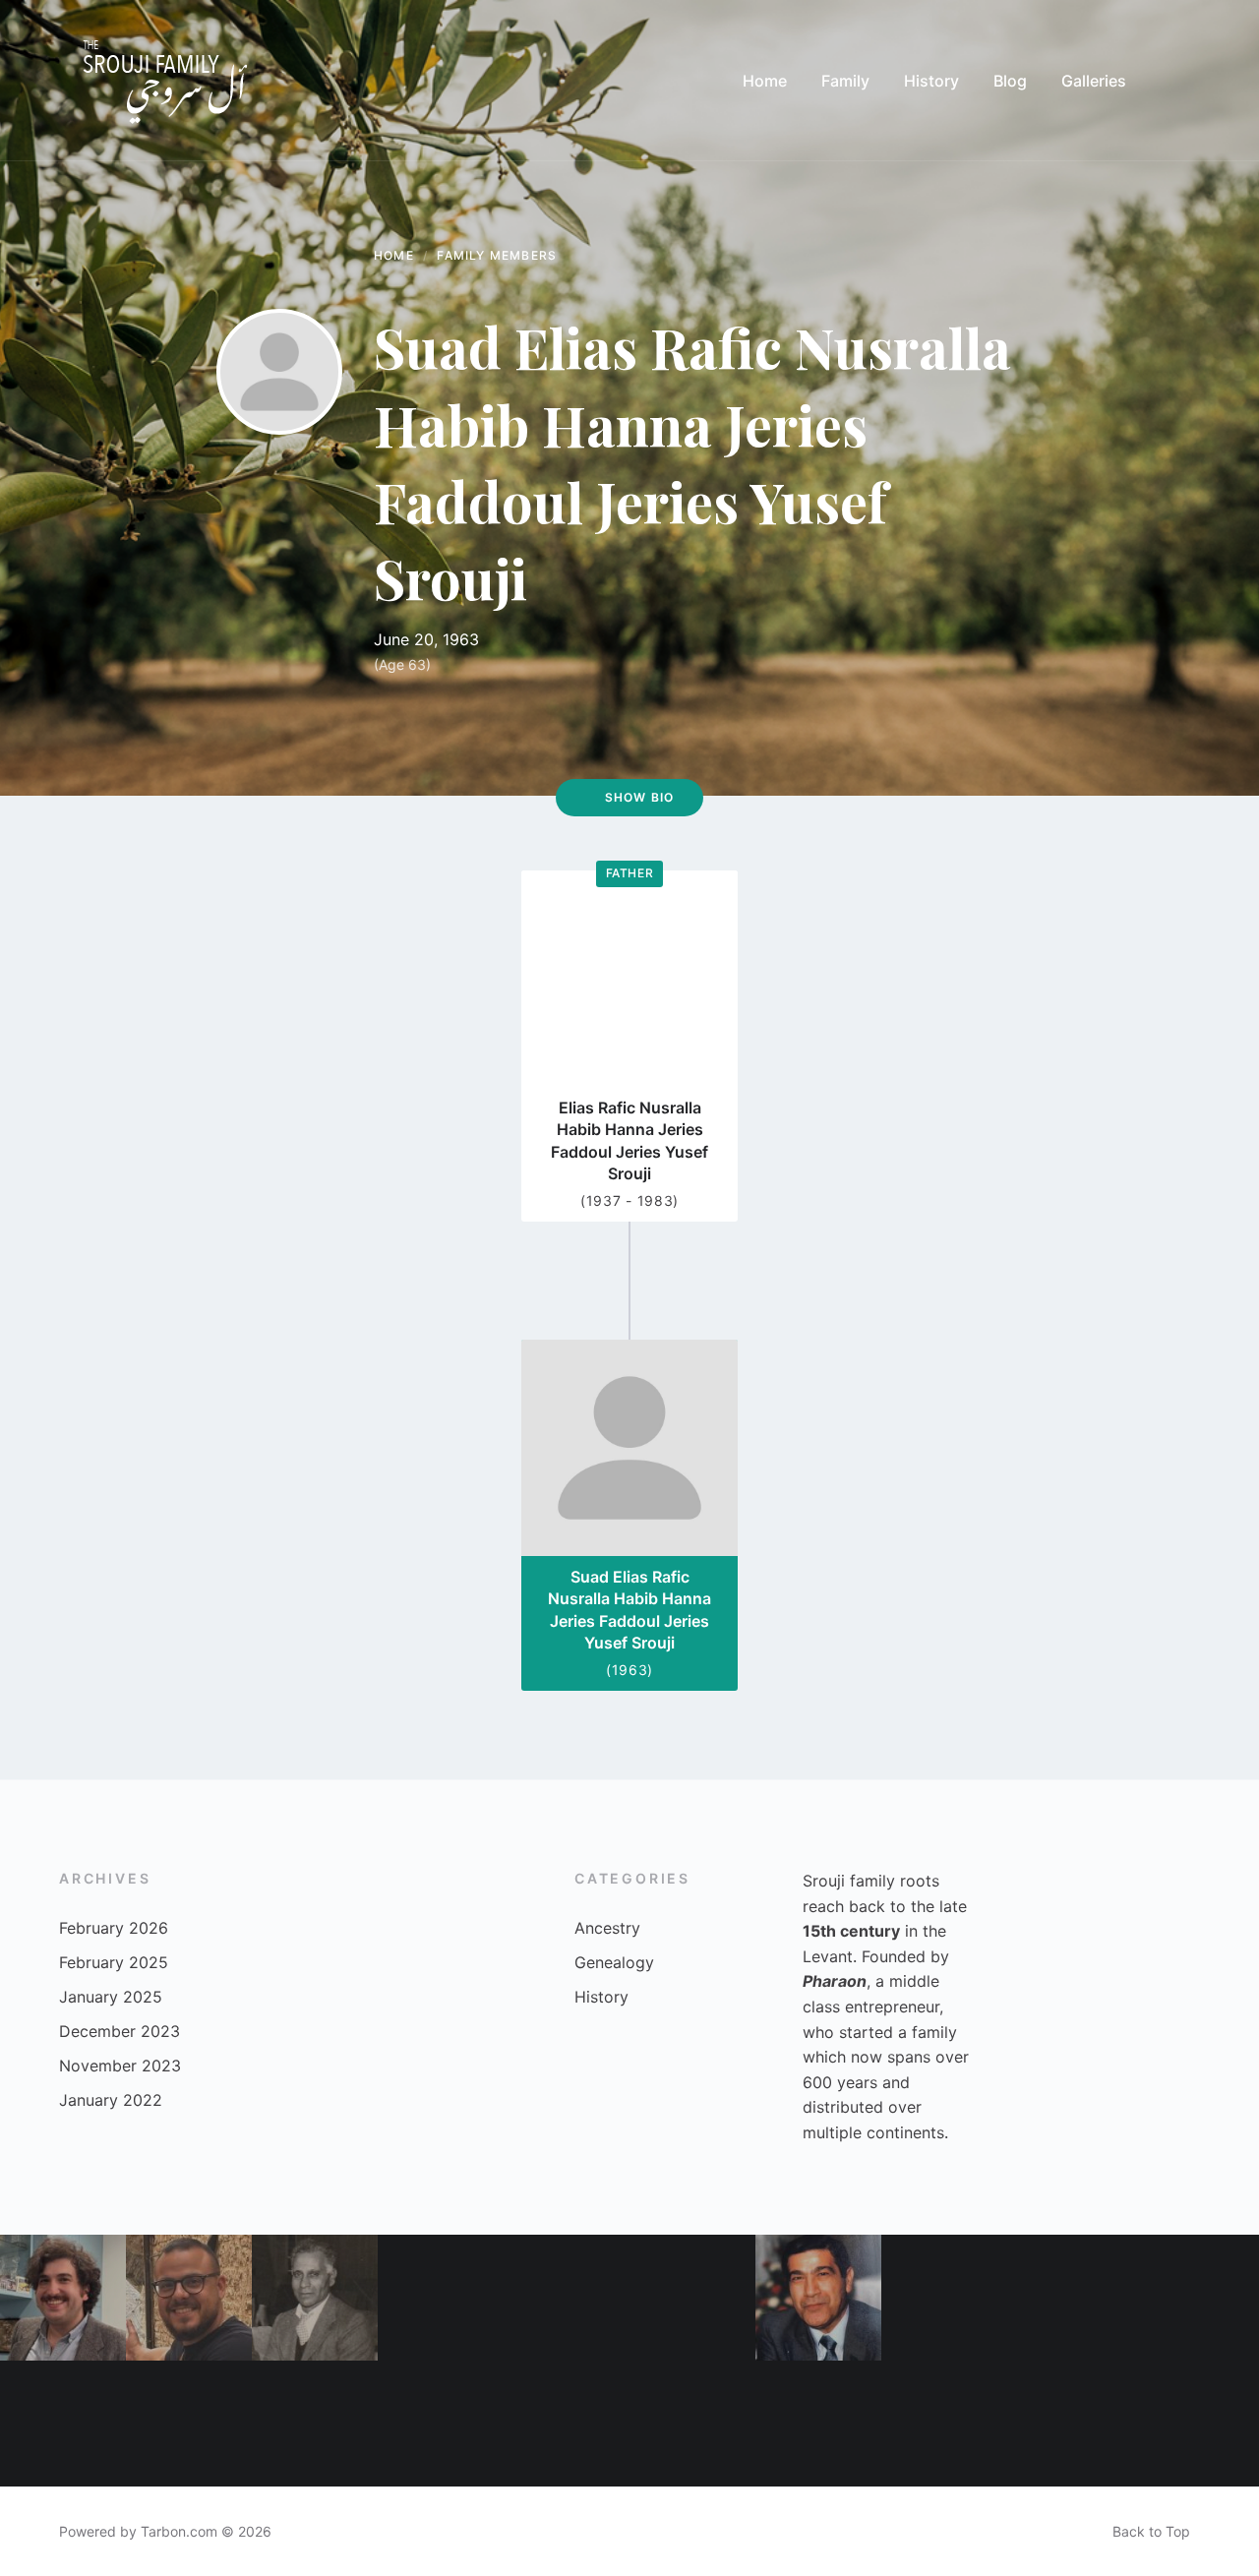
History (601, 1997)
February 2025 (114, 1962)
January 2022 (111, 2100)
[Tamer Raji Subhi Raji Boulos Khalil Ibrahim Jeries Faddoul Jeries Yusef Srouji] (189, 2298)
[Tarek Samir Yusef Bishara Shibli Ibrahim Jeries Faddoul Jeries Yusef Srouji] (315, 2424)
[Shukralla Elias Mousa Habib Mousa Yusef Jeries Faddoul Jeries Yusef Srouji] (441, 2298)
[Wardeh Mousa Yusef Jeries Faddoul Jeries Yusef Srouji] (818, 2424)
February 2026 (114, 1928)
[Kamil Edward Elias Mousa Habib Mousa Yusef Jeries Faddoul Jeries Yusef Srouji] (441, 2424)
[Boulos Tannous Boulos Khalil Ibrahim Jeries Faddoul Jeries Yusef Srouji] (63, 2424)
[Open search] (1180, 81)
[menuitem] (765, 81)
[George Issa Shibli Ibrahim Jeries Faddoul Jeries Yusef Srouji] (1070, 2424)
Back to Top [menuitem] (1151, 2531)
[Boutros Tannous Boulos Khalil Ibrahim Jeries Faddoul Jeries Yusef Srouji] (1070, 2298)
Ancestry (607, 1928)
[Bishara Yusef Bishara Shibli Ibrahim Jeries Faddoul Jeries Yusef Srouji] (818, 2298)
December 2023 (120, 2031)
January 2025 (111, 1997)
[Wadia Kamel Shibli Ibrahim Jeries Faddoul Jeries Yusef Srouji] (1196, 2424)
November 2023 (120, 2066)
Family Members (497, 255)
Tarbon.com (179, 2531)
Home (394, 255)
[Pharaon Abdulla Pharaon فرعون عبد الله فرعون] (692, 2298)
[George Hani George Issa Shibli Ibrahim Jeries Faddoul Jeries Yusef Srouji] (63, 2298)
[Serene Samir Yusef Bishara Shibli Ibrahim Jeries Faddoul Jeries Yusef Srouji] (1196, 2298)
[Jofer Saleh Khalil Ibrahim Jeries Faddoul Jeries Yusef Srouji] (692, 2424)
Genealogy (614, 1962)
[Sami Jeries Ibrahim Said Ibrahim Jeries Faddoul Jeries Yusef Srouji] (315, 2298)
